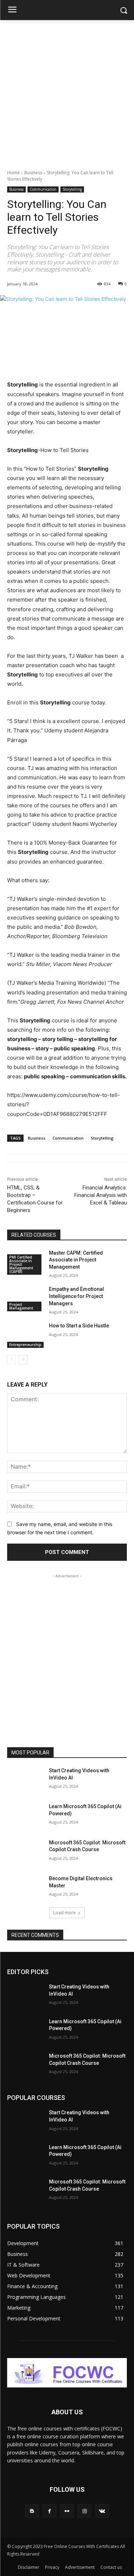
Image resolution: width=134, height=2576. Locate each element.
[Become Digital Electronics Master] (25, 1888)
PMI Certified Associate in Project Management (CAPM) (21, 1264)
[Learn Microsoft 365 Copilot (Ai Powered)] (25, 1816)
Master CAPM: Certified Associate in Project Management (76, 1260)
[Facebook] (49, 2511)
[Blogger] (32, 2511)
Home (13, 173)
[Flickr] (67, 2511)
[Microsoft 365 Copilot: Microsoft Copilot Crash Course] (25, 1852)
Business (33, 173)
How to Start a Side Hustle (79, 1326)
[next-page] (23, 1360)
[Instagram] (85, 2511)
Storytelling (72, 189)
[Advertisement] (67, 91)
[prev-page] (12, 1360)
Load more (64, 1913)
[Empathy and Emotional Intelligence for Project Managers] (25, 1298)
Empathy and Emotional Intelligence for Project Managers (76, 1296)
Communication (43, 189)
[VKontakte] (102, 2511)
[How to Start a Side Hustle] (25, 1335)
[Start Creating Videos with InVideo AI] (25, 1780)
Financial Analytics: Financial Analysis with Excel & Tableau (101, 1195)
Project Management (21, 1306)
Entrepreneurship (25, 1345)
